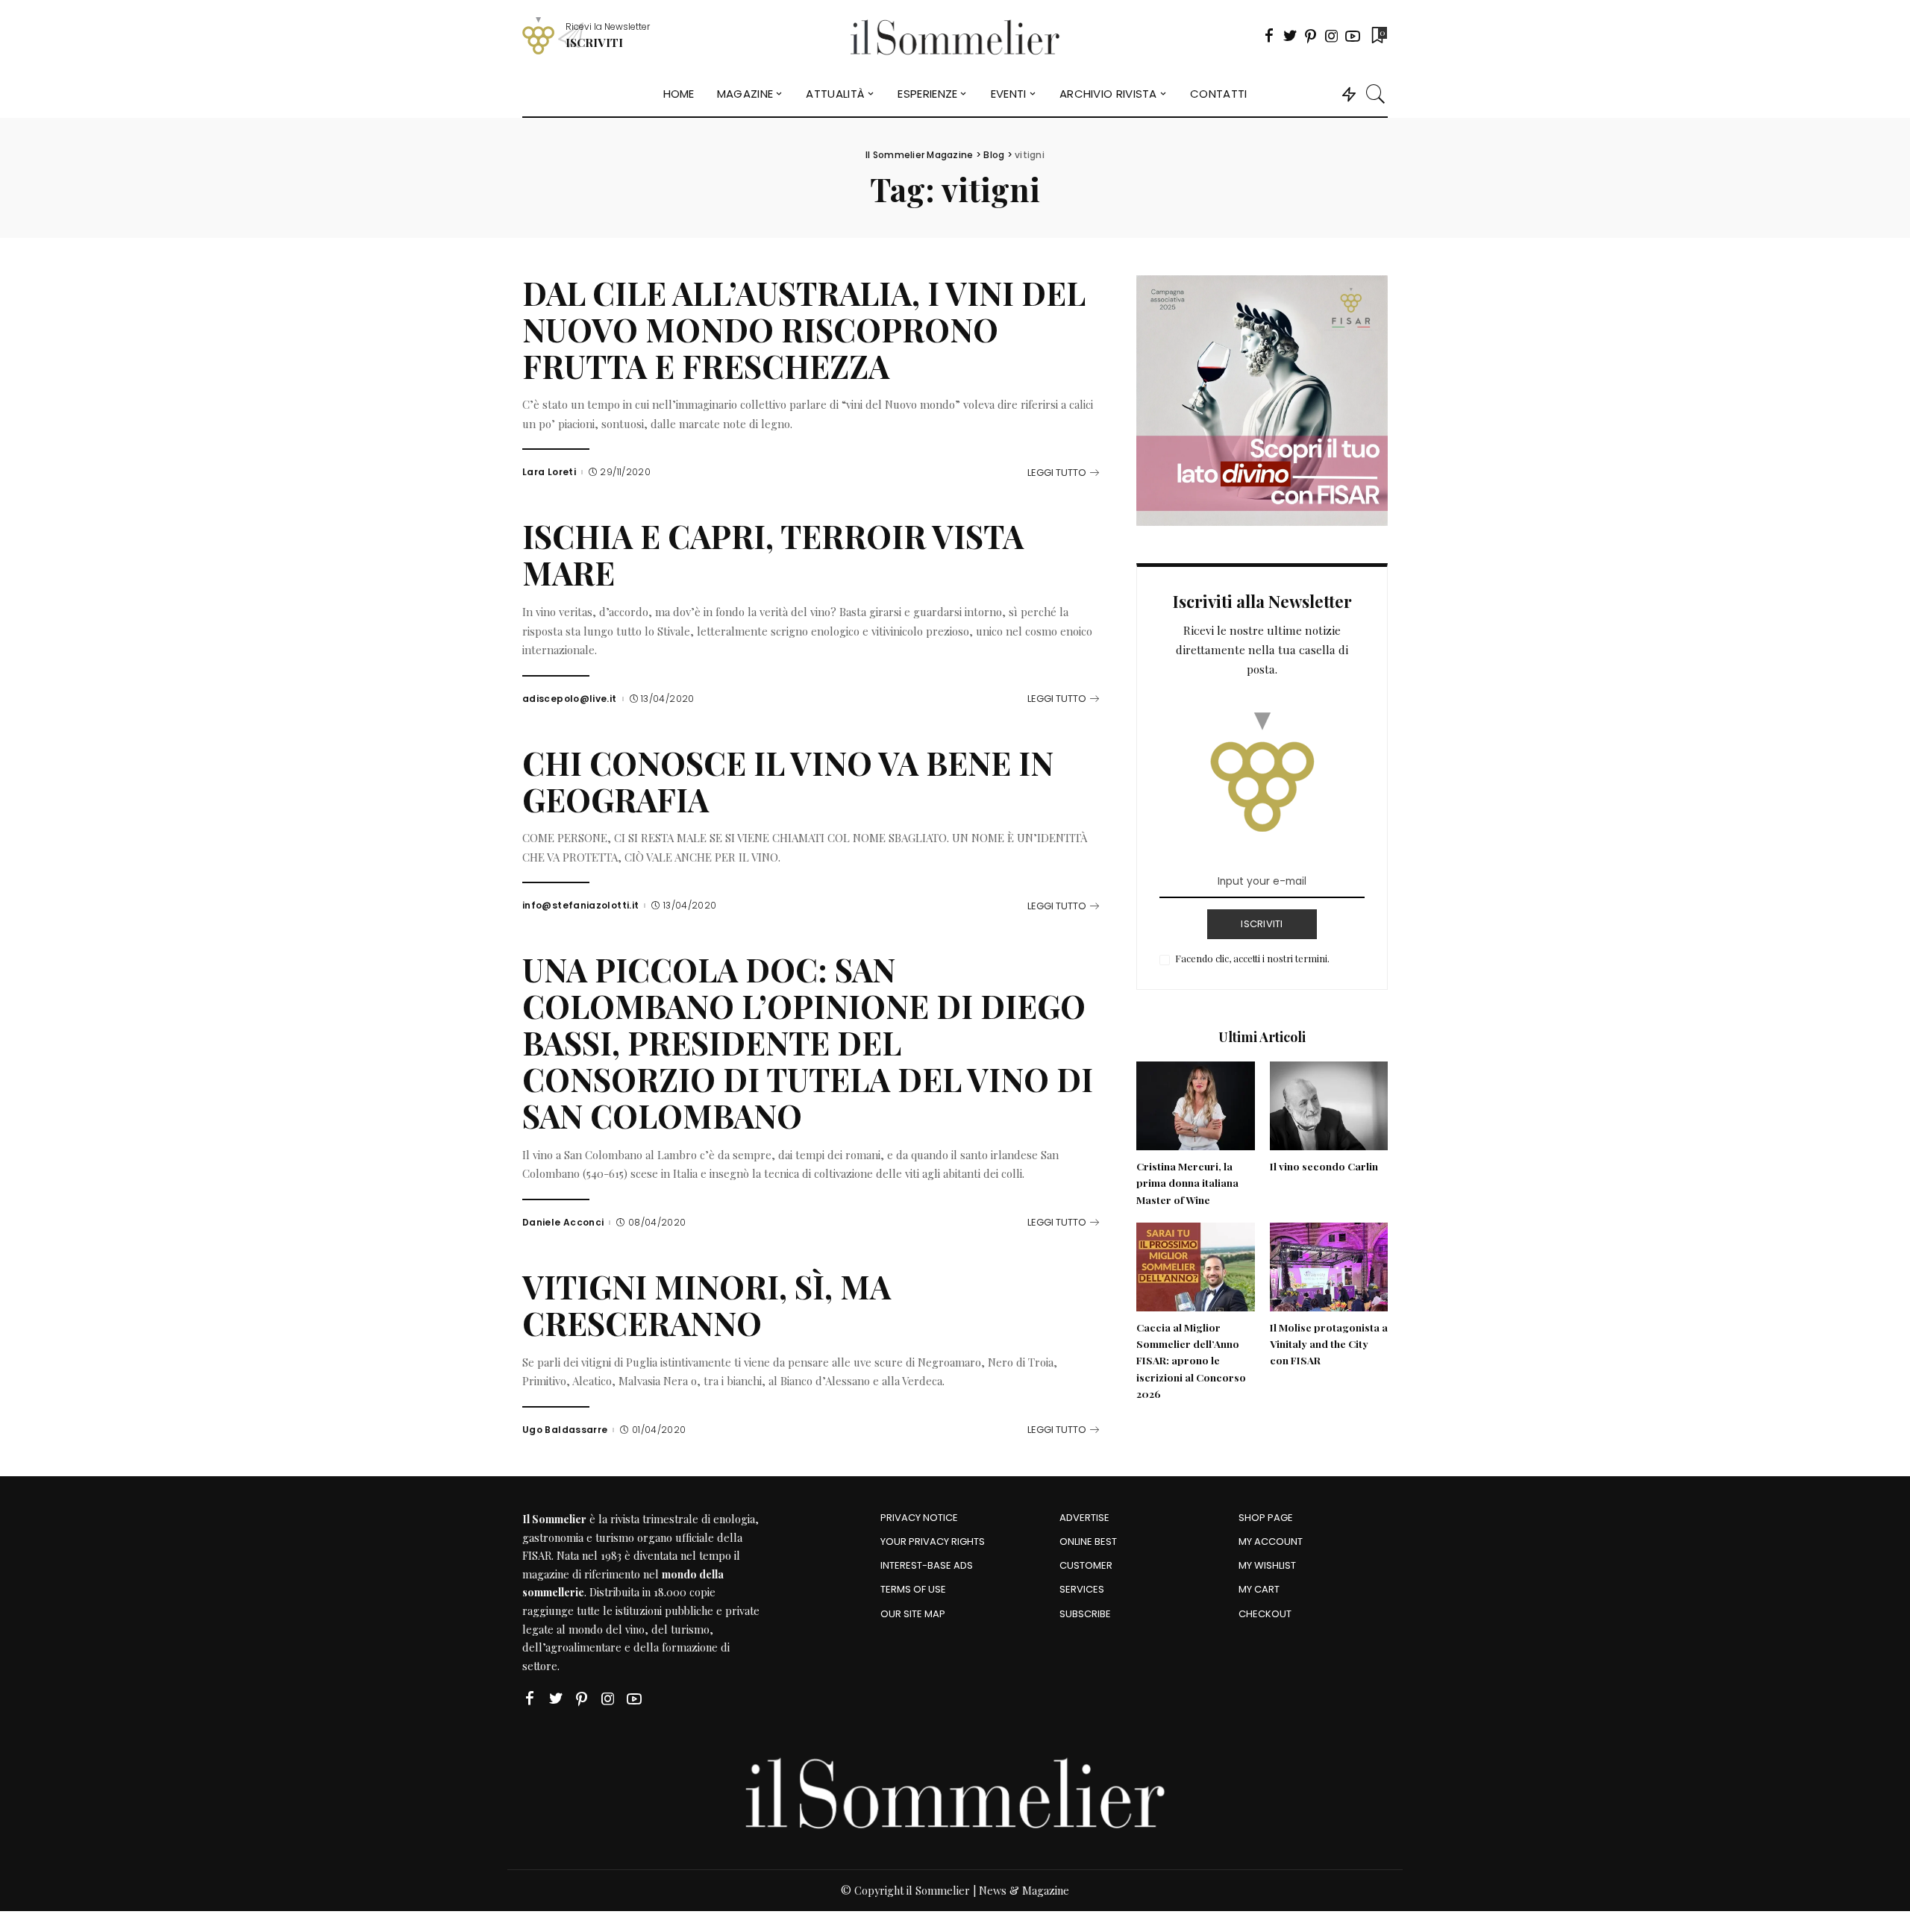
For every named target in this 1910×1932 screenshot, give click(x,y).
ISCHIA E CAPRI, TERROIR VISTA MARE (773, 554)
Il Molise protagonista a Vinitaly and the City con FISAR (1329, 1344)
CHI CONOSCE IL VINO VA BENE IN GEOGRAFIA (788, 781)
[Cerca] (1376, 94)
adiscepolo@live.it (570, 699)
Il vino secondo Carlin (1324, 1166)
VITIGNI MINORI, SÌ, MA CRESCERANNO (707, 1305)
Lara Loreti (549, 472)
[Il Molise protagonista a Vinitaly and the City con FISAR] (1329, 1267)
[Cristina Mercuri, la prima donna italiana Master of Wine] (1195, 1106)
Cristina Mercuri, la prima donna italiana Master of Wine (1187, 1183)
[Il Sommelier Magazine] (955, 36)
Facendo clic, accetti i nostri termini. (1252, 958)
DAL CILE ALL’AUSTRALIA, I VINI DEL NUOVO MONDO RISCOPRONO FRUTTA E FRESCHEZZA (804, 329)
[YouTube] (1353, 36)
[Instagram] (1332, 36)
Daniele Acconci (563, 1223)
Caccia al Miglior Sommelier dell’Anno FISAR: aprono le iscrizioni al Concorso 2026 (1191, 1360)
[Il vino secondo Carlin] (1329, 1106)
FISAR (537, 1555)
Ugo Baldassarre (565, 1430)
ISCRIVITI (1262, 924)
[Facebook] (1269, 36)
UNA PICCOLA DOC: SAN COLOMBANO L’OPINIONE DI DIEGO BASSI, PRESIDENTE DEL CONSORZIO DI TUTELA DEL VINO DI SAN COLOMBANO (808, 1042)
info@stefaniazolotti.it (580, 906)
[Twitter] (1290, 36)
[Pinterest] (1311, 36)
